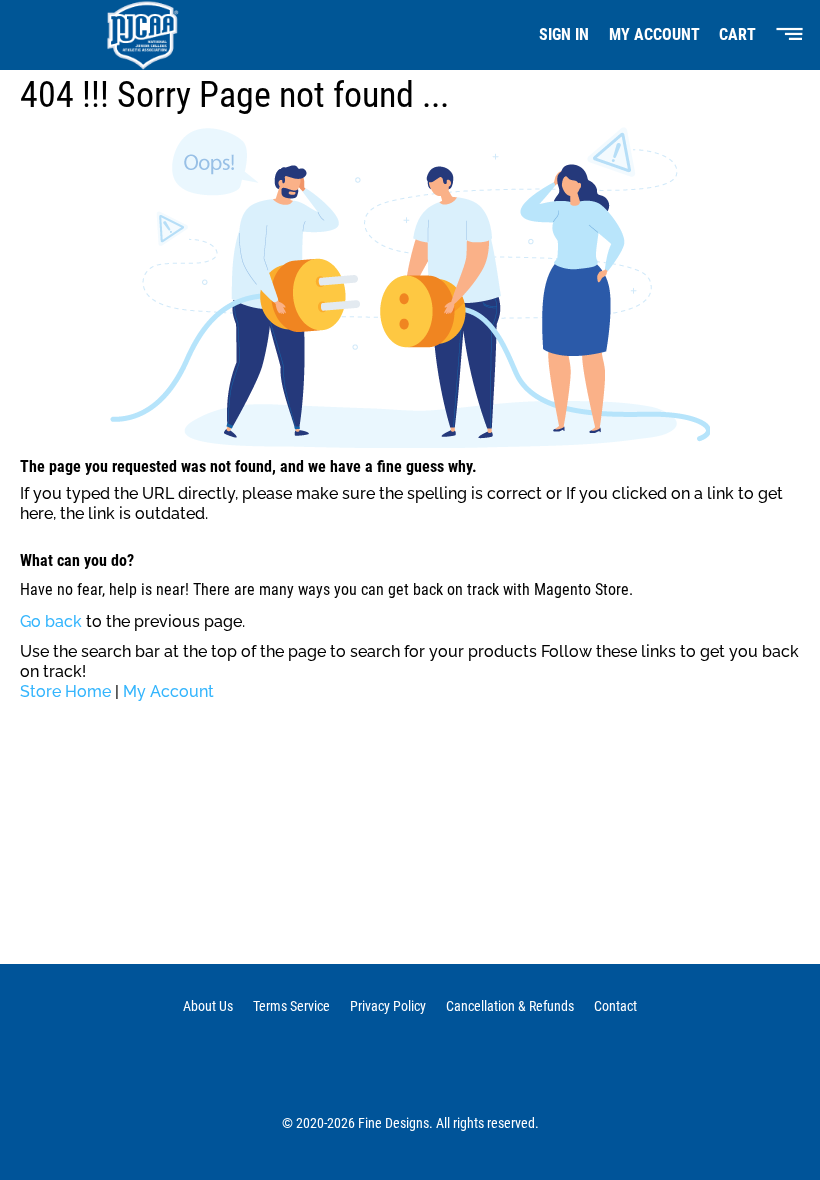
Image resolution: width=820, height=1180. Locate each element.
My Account (654, 34)
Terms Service (291, 1006)
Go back (51, 621)
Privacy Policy (388, 1006)
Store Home (65, 691)
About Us (208, 1006)
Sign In (564, 34)
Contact (615, 1006)
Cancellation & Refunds (510, 1006)
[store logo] (133, 35)
